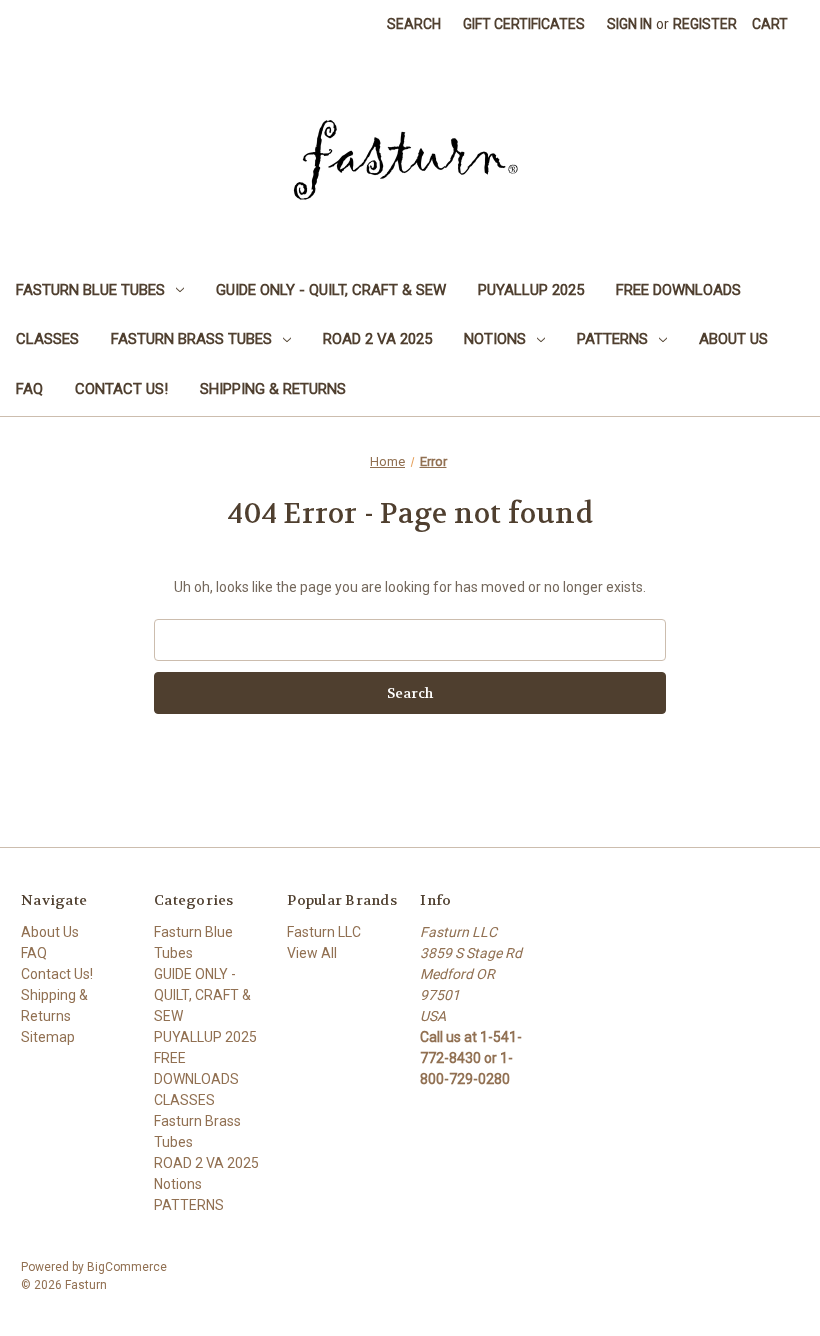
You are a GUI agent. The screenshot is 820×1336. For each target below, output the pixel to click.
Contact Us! (121, 389)
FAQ (29, 389)
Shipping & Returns (273, 389)
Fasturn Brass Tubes (191, 339)
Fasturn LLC (324, 932)
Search (414, 24)
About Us (733, 339)
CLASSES (47, 339)
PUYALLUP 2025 (531, 290)
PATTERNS (612, 339)
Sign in (629, 24)
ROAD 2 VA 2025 (377, 339)
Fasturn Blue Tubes (90, 290)
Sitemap (48, 1037)
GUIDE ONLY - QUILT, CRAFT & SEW (331, 290)
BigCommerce (127, 1267)
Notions (495, 339)
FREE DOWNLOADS (678, 290)
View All (312, 953)
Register (705, 24)
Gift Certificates (524, 24)
